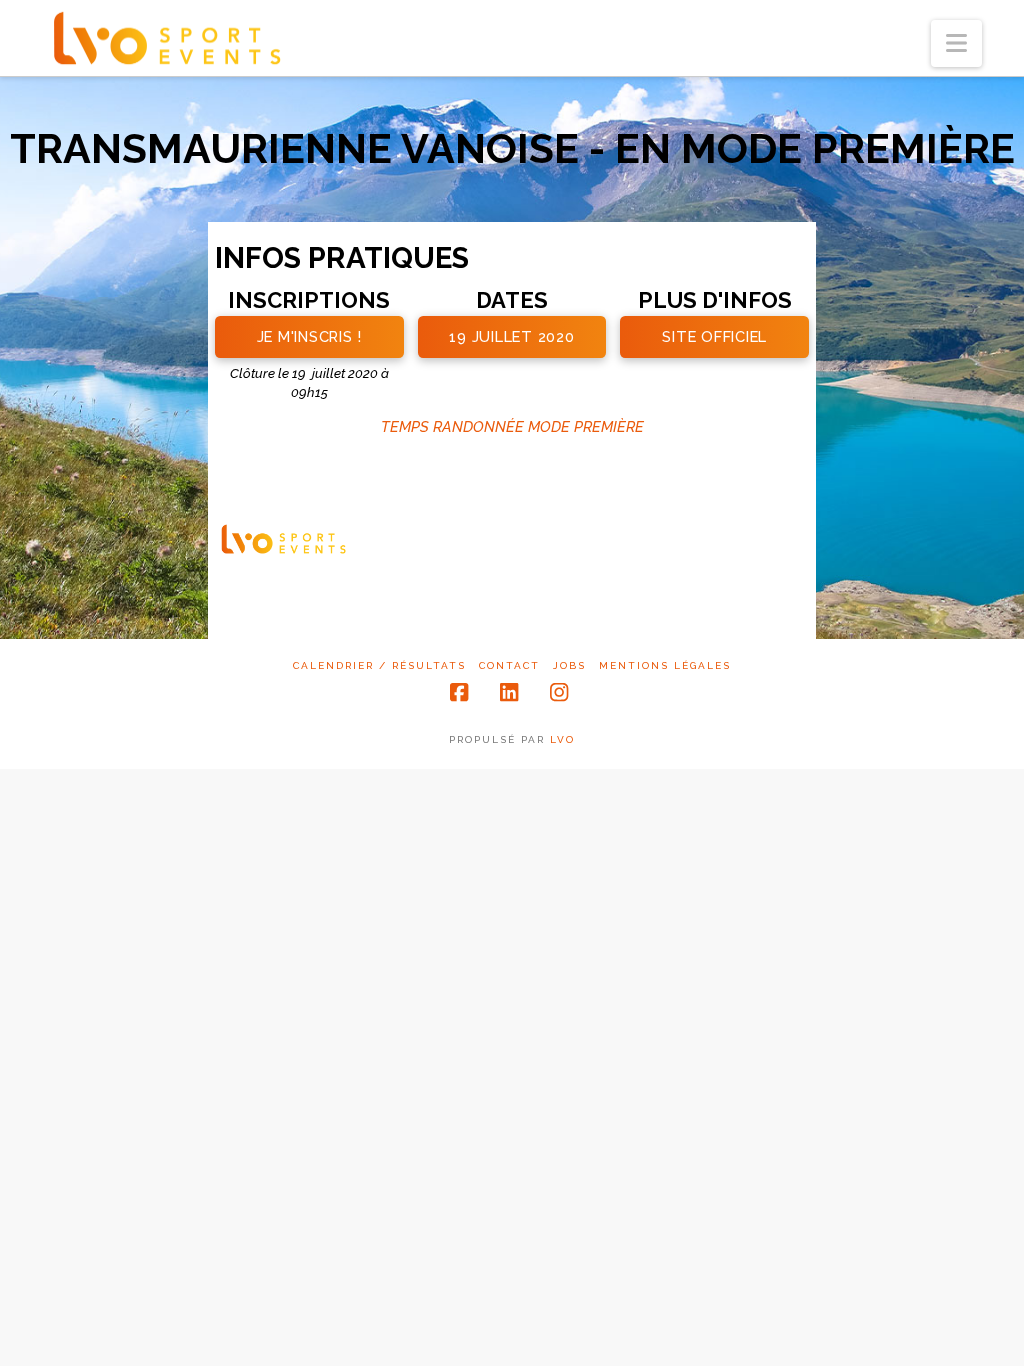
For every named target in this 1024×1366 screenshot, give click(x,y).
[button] (956, 43)
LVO (562, 739)
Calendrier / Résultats (379, 665)
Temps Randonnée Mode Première (512, 426)
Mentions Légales (665, 665)
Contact (509, 665)
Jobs (569, 665)
